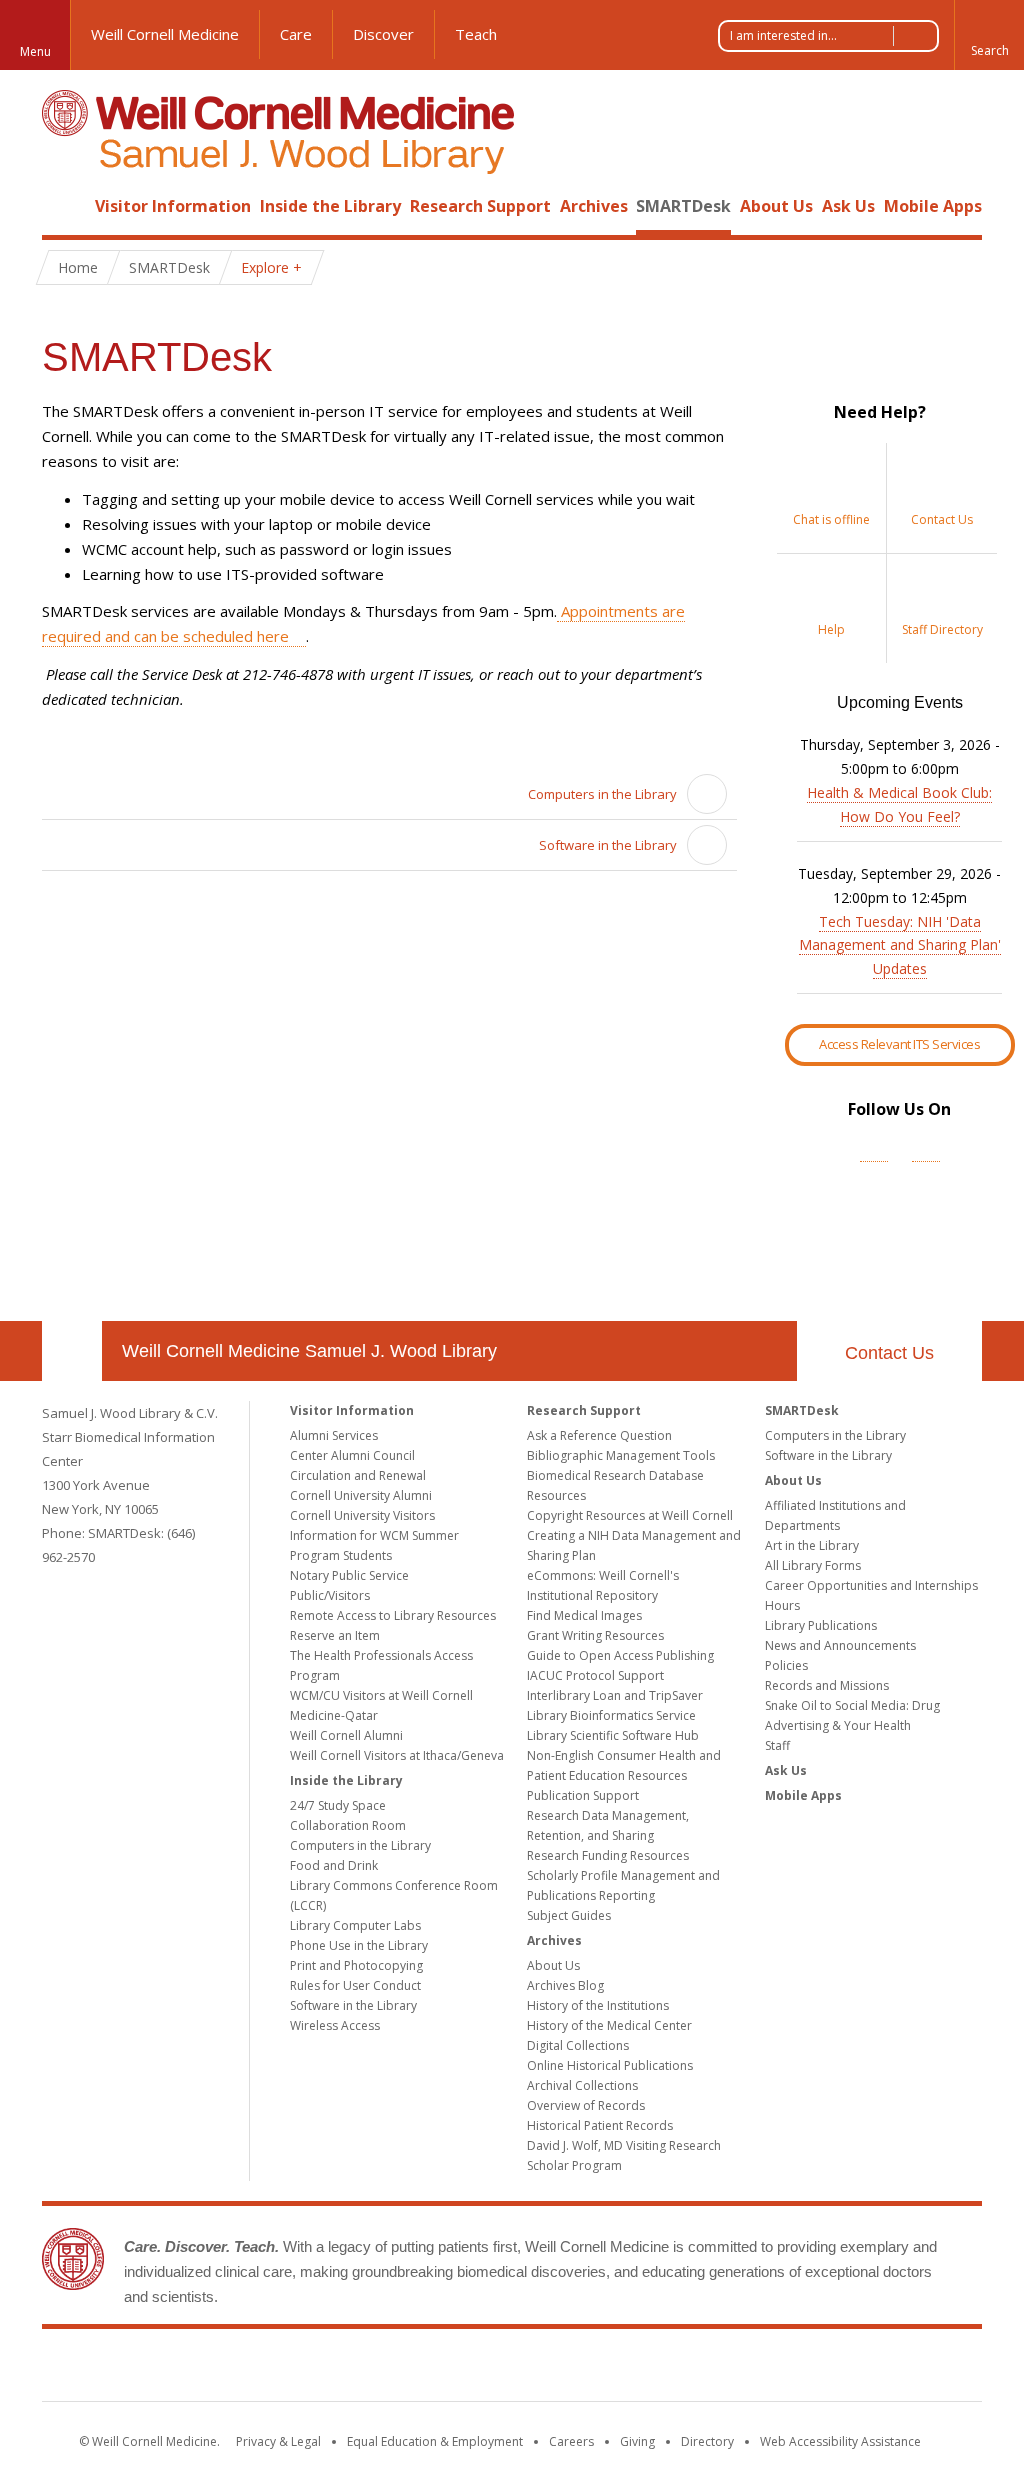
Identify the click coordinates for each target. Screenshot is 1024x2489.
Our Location (72, 1351)
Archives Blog (565, 1985)
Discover (383, 34)
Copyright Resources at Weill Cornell (630, 1515)
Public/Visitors (330, 1595)
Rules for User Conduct (355, 1985)
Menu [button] (35, 51)
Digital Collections (578, 2045)
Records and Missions (827, 1685)
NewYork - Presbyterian (679, 2369)
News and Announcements (840, 1645)
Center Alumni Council (352, 1455)
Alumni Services (334, 1435)
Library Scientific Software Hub (613, 1735)
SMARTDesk (683, 206)
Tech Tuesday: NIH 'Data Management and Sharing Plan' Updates (900, 945)
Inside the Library (330, 206)
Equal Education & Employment (435, 2441)
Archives (594, 206)
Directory (707, 2441)
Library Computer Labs (355, 1925)
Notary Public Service (349, 1575)
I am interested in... (783, 35)
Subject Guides (569, 1915)
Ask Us (848, 206)
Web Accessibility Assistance (840, 2441)
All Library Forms (813, 1565)
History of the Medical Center (609, 2025)
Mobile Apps (933, 206)
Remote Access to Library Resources (393, 1615)
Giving (637, 2441)
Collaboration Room (348, 1825)
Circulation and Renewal (358, 1475)
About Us (776, 206)
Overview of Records (586, 2105)
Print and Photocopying (356, 1965)
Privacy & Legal (278, 2441)
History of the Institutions (598, 2005)
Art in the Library (812, 1545)
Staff (777, 1745)
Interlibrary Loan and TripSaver (615, 1695)
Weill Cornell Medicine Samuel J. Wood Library (309, 1351)
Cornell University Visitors (362, 1515)
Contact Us (889, 1353)
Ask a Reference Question (599, 1435)
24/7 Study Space (338, 1805)
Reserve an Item (335, 1635)
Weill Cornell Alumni (346, 1735)
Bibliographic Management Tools (621, 1455)
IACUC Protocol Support (595, 1675)
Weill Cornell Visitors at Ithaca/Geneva (397, 1755)
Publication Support (583, 1795)
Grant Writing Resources (595, 1635)
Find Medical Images (584, 1615)
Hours (782, 1605)
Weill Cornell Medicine (165, 34)
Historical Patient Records (600, 2125)
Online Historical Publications (610, 2065)
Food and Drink (334, 1865)
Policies (786, 1665)
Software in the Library (608, 845)
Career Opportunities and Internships (871, 1585)
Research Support (480, 206)
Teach (476, 34)
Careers (571, 2441)
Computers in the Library (602, 794)
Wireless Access (335, 2025)
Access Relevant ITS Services (899, 1044)
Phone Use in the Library (359, 1945)
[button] (989, 35)
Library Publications (821, 1625)
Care (296, 34)
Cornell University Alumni (361, 1495)
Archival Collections (582, 2085)
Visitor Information (173, 206)
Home (64, 206)
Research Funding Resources (608, 1855)
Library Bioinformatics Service (611, 1715)
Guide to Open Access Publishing (620, 1655)
